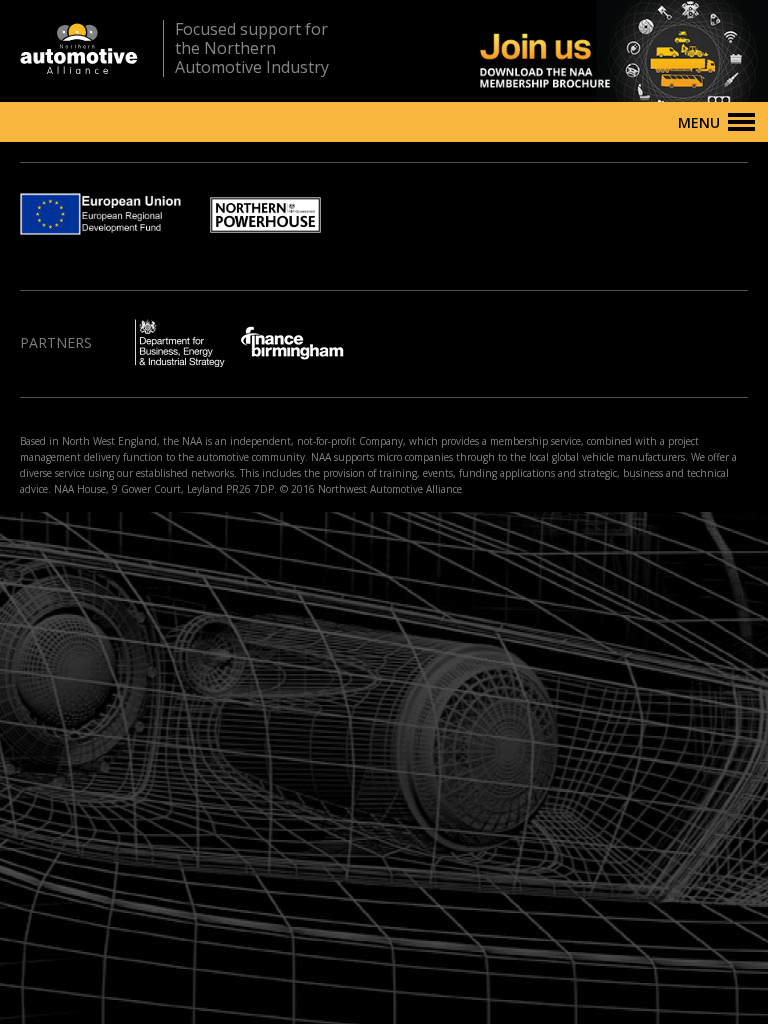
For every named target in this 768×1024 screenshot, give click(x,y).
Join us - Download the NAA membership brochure (588, 51)
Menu (699, 122)
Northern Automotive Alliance (79, 48)
